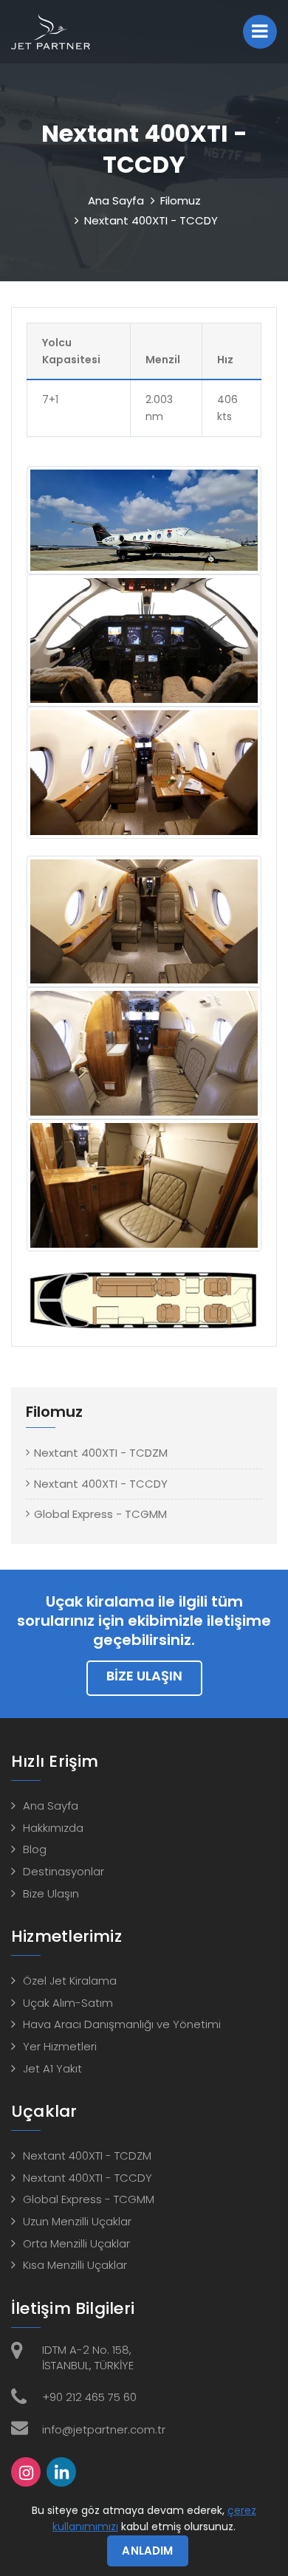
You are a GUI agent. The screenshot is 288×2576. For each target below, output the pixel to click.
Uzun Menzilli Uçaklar (77, 2221)
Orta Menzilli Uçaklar (76, 2243)
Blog (35, 1849)
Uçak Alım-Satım (68, 2003)
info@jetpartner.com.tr (104, 2429)
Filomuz (181, 200)
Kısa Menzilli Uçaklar (75, 2265)
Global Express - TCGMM (100, 1514)
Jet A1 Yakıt (52, 2068)
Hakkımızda (53, 1828)
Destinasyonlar (64, 1871)
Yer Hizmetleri (60, 2046)
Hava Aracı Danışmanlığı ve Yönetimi (122, 2024)
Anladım (147, 2551)
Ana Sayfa (116, 200)
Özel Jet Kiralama (70, 1981)
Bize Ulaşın (144, 1676)
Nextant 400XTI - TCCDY (101, 1484)
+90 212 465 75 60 (89, 2397)
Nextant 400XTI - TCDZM (101, 1453)
